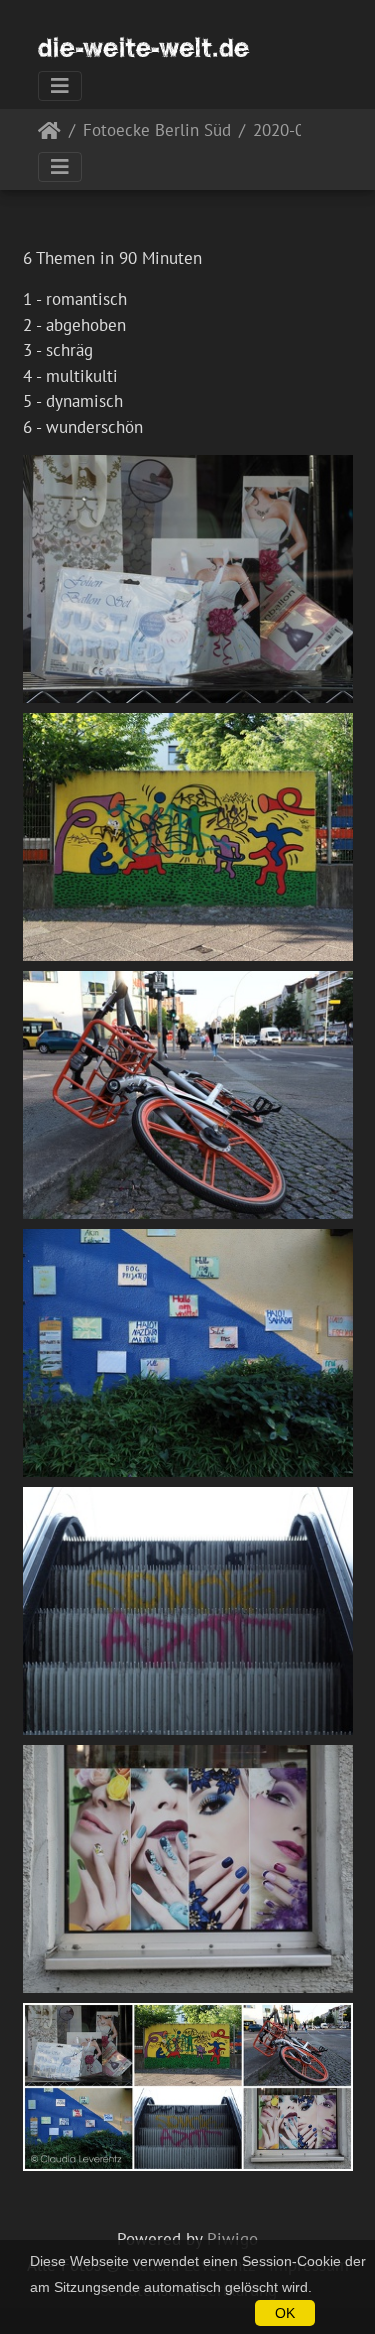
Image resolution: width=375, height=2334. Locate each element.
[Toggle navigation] (60, 86)
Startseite (49, 134)
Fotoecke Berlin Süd (157, 131)
